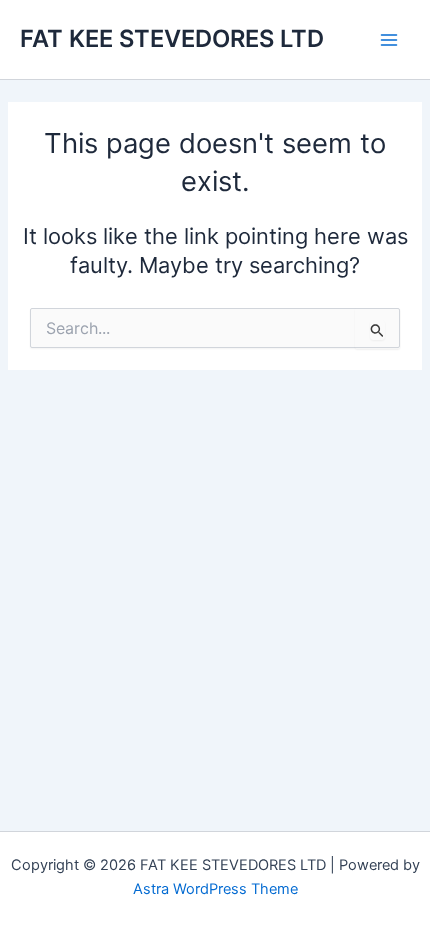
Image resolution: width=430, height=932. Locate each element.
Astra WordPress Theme (215, 889)
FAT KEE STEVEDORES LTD (172, 38)
